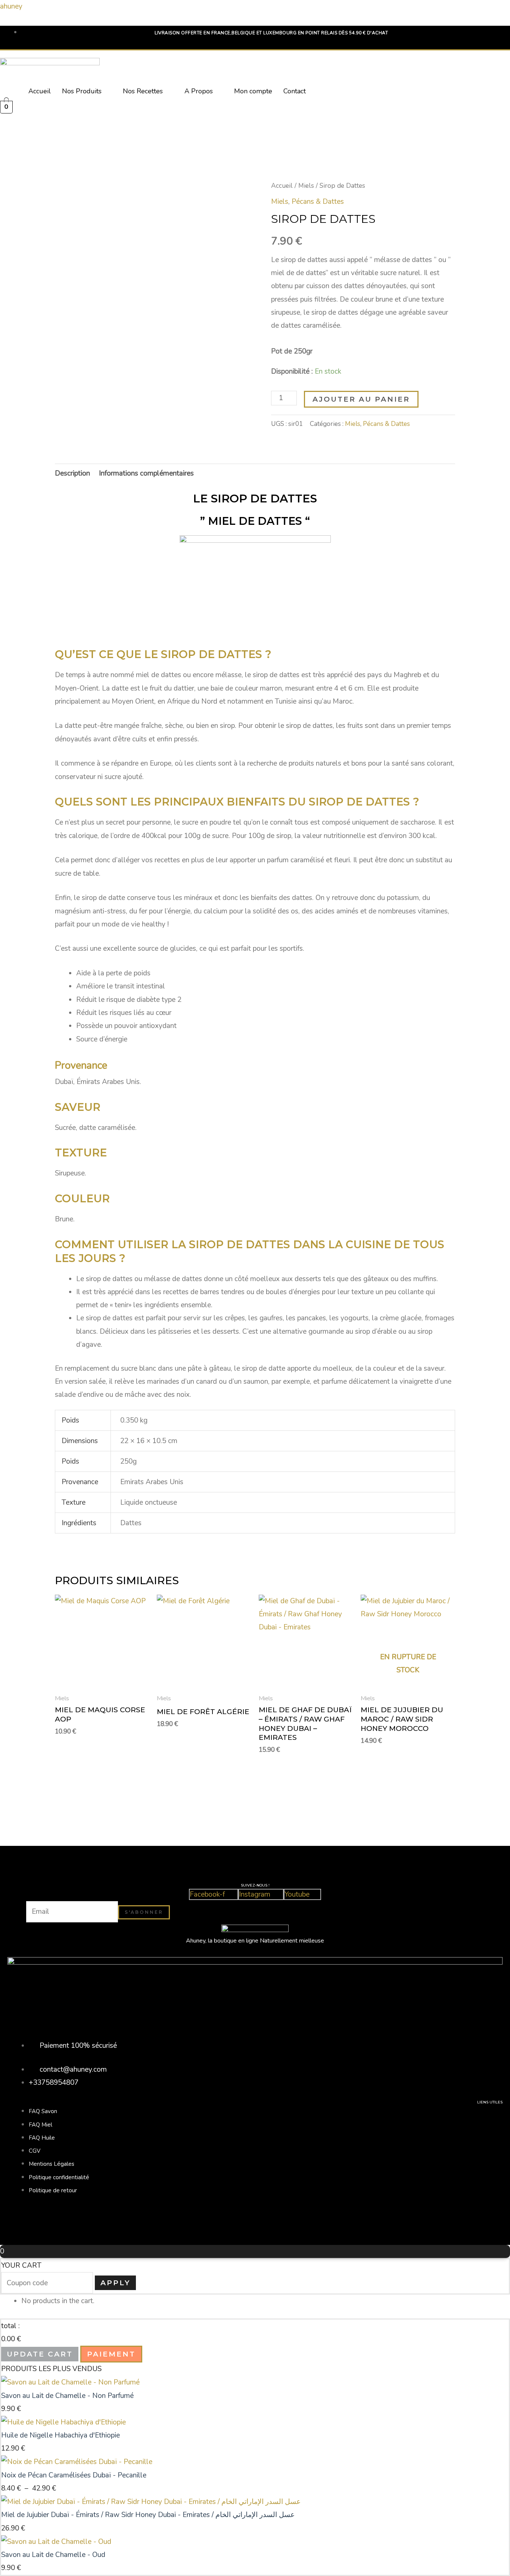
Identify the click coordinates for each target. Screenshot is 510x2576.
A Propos (199, 91)
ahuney (11, 6)
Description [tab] (72, 473)
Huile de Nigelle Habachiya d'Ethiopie (60, 2435)
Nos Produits (82, 91)
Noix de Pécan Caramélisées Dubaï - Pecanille (74, 2475)
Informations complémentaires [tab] (146, 473)
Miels (306, 186)
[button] (87, 91)
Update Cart (40, 2354)
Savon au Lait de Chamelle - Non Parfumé (67, 2396)
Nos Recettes (143, 91)
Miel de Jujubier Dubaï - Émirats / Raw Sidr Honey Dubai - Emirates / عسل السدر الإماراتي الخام (148, 2515)
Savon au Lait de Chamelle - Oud (53, 2555)
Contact (295, 91)
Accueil (40, 91)
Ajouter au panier (361, 399)
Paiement (111, 2354)
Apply (115, 2283)
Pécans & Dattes (318, 202)
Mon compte (253, 91)
